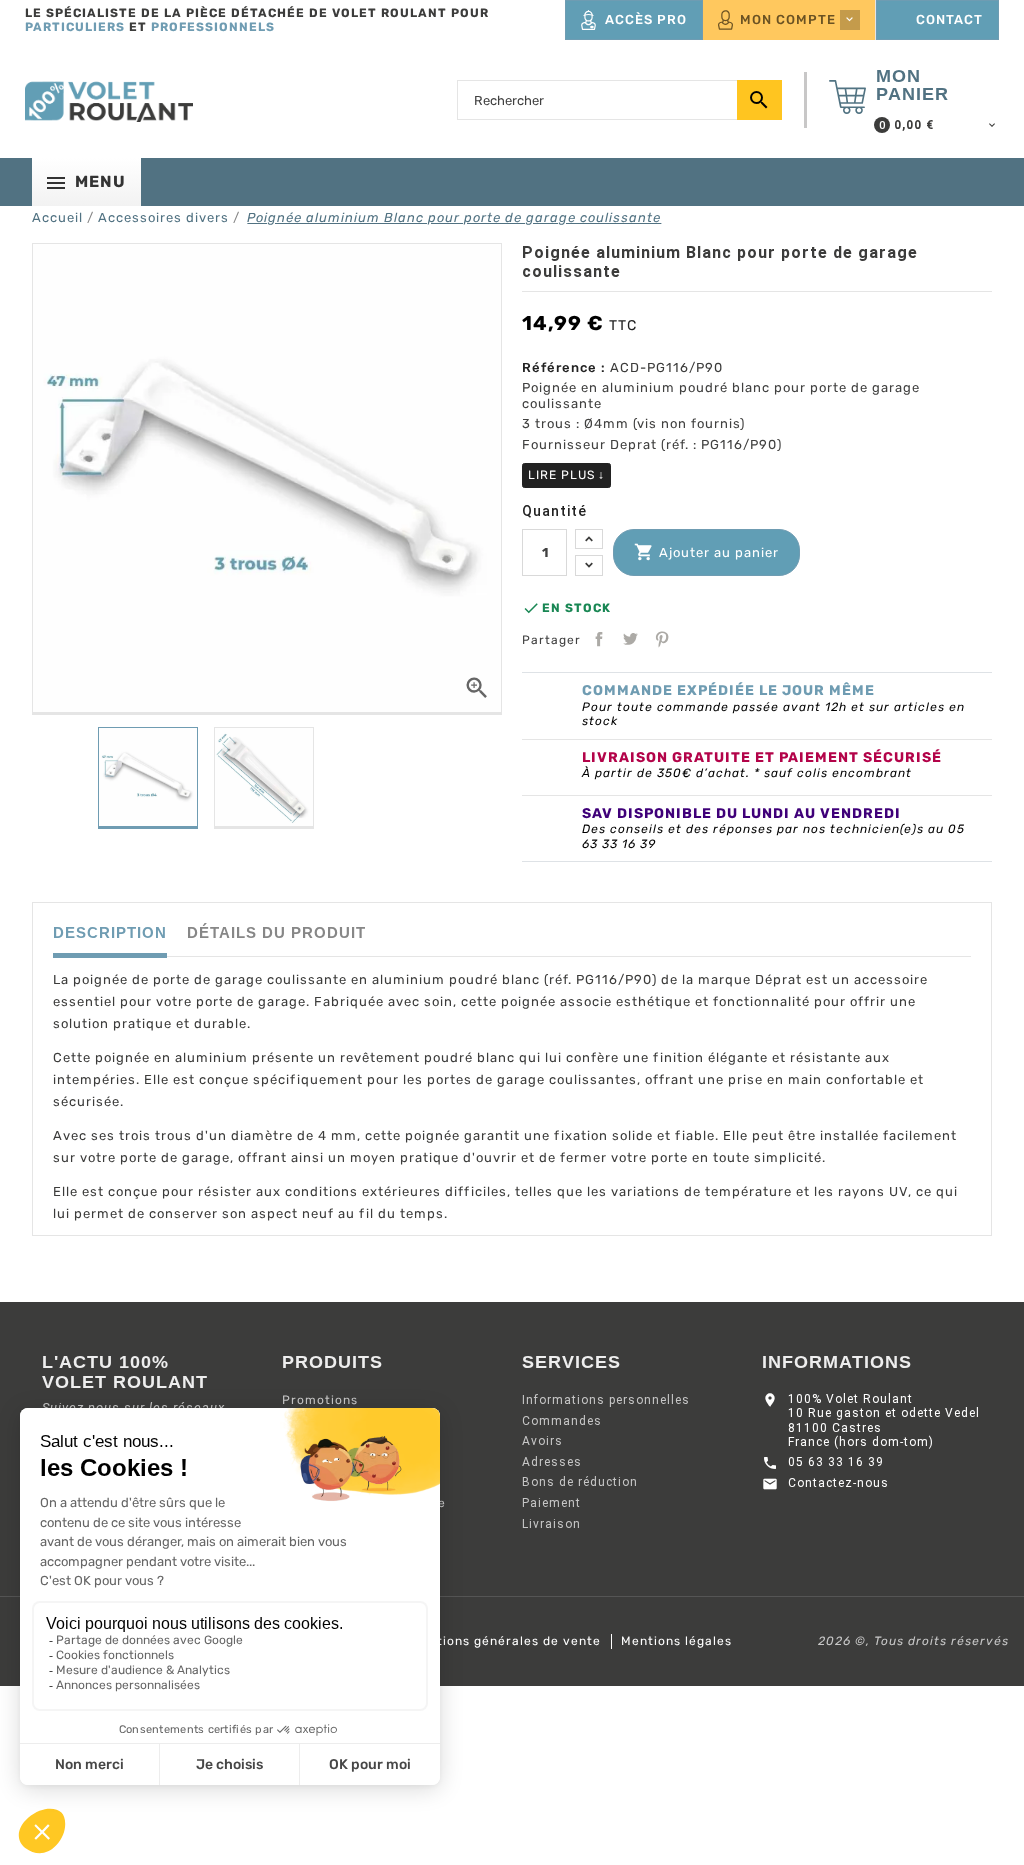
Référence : (564, 367)
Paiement (551, 1503)
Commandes (562, 1421)
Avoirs (542, 1441)
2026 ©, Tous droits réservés (913, 1641)
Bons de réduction (580, 1482)
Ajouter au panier (706, 552)
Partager (599, 639)
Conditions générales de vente (500, 1641)
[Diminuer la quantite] (589, 565)
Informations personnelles (606, 1400)
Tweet (630, 639)
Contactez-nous (838, 1483)
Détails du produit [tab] (276, 932)
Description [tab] (110, 932)
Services (571, 1362)
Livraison (551, 1524)
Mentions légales (676, 1641)
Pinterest (662, 639)
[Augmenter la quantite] (589, 539)
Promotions (320, 1400)
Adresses (552, 1462)
